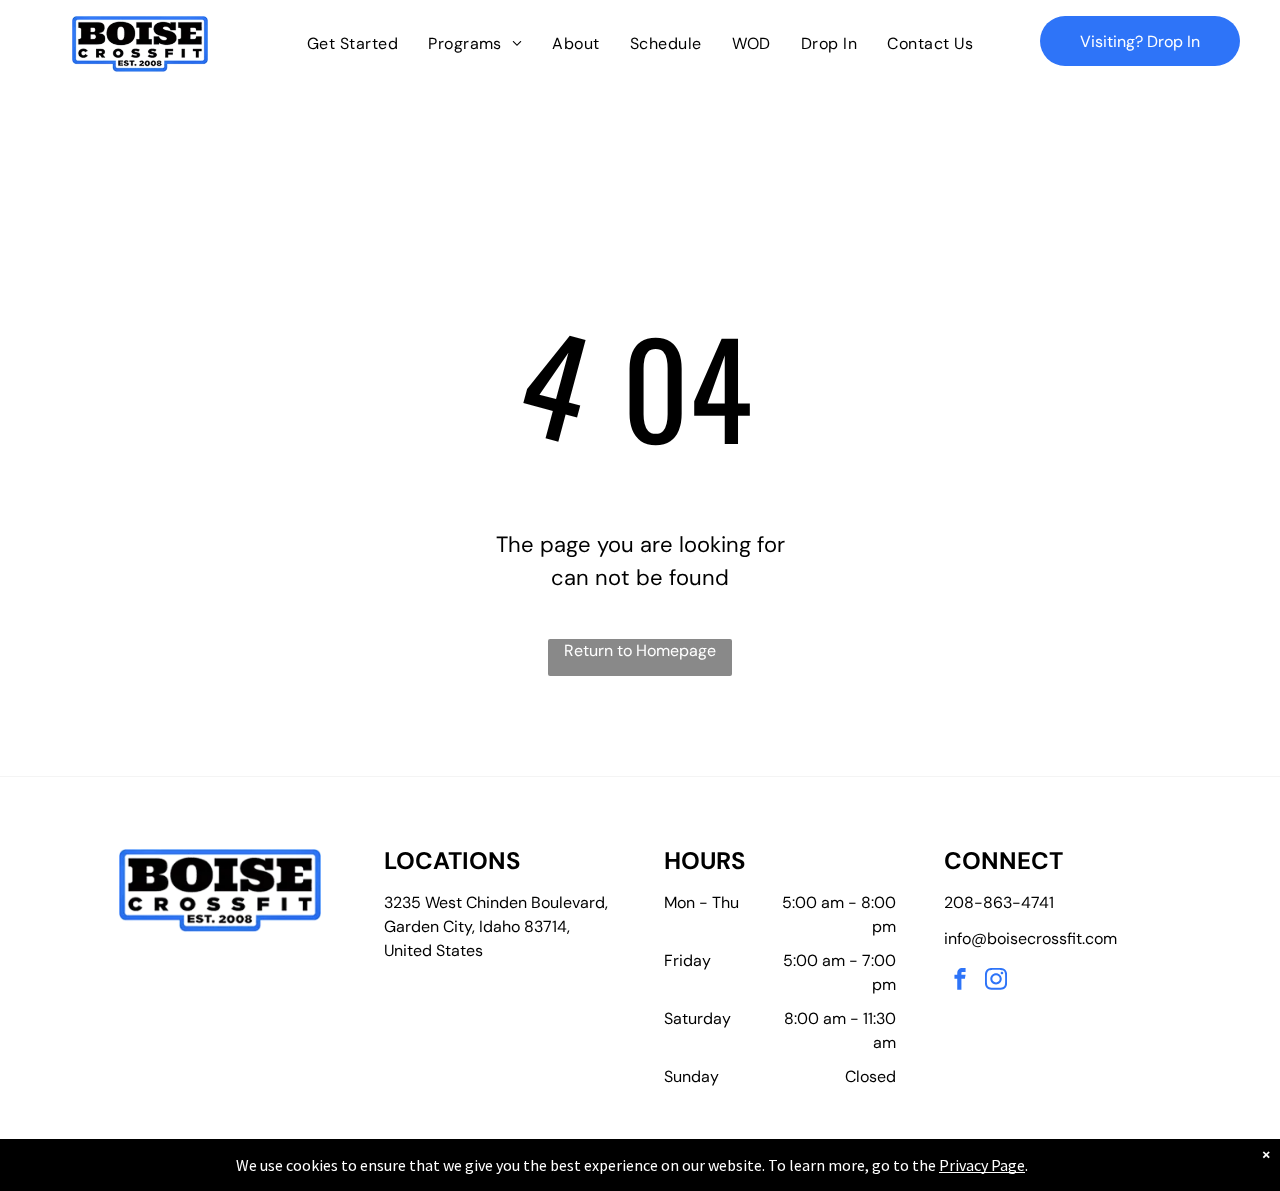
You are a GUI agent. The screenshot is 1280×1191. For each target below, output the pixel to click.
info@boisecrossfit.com (1030, 938)
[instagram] (996, 981)
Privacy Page (982, 1165)
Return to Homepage (640, 650)
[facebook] (960, 981)
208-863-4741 (999, 902)
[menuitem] (352, 44)
